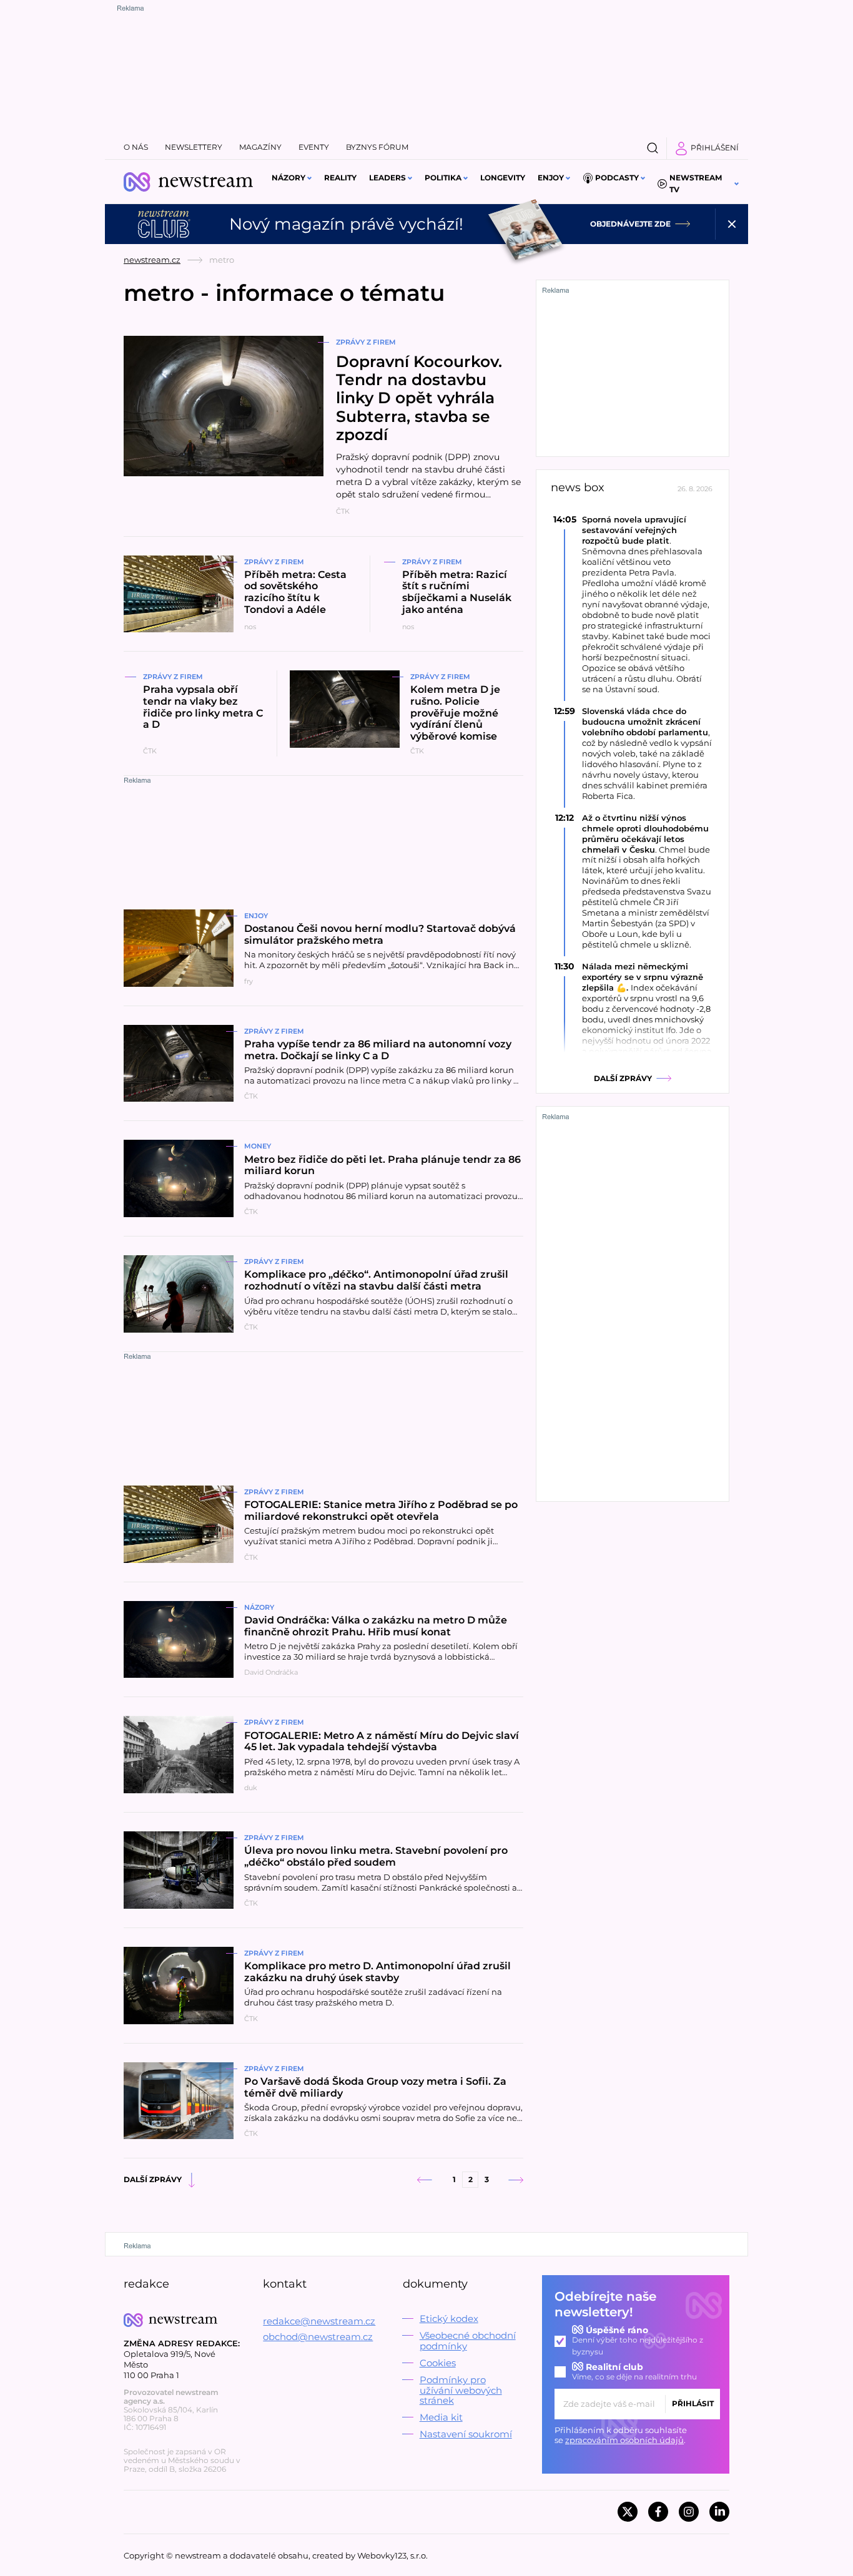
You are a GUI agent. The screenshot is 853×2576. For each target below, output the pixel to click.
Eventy (314, 147)
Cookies (438, 2363)
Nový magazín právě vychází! (346, 224)
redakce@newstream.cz (319, 2321)
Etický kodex (449, 2319)
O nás (136, 147)
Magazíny (260, 147)
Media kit (441, 2417)
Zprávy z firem (366, 342)
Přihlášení (715, 148)
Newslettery (194, 147)
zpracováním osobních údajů (624, 2440)
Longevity (503, 178)
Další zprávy (153, 2179)
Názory (288, 178)
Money (258, 1146)
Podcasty (617, 178)
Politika (443, 178)
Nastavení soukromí (466, 2434)
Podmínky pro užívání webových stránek (461, 2390)
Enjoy (551, 178)
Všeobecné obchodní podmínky (468, 2341)
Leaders (387, 178)
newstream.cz (152, 260)
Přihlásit (693, 2403)
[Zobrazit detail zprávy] (633, 604)
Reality (340, 178)
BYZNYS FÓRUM (377, 147)
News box (578, 488)
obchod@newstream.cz (318, 2337)
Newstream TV (696, 184)
